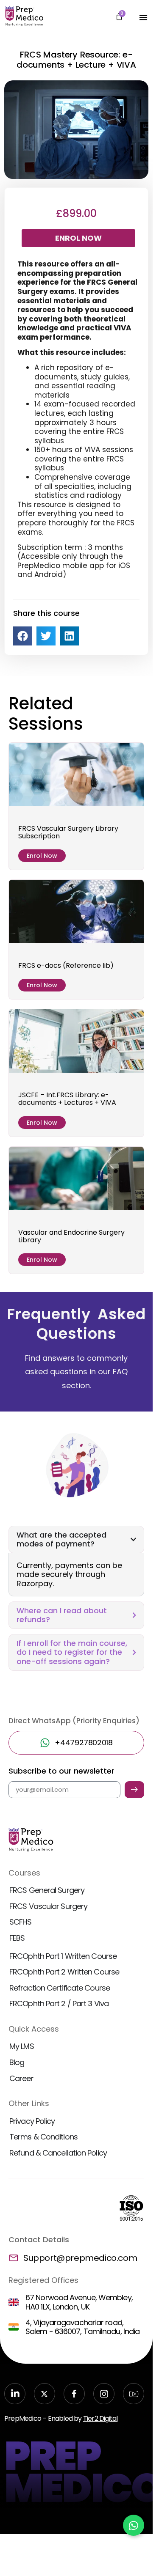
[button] (23, 636)
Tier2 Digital (100, 2418)
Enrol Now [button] (42, 856)
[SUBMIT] (134, 1790)
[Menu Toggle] (143, 17)
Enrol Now (78, 238)
